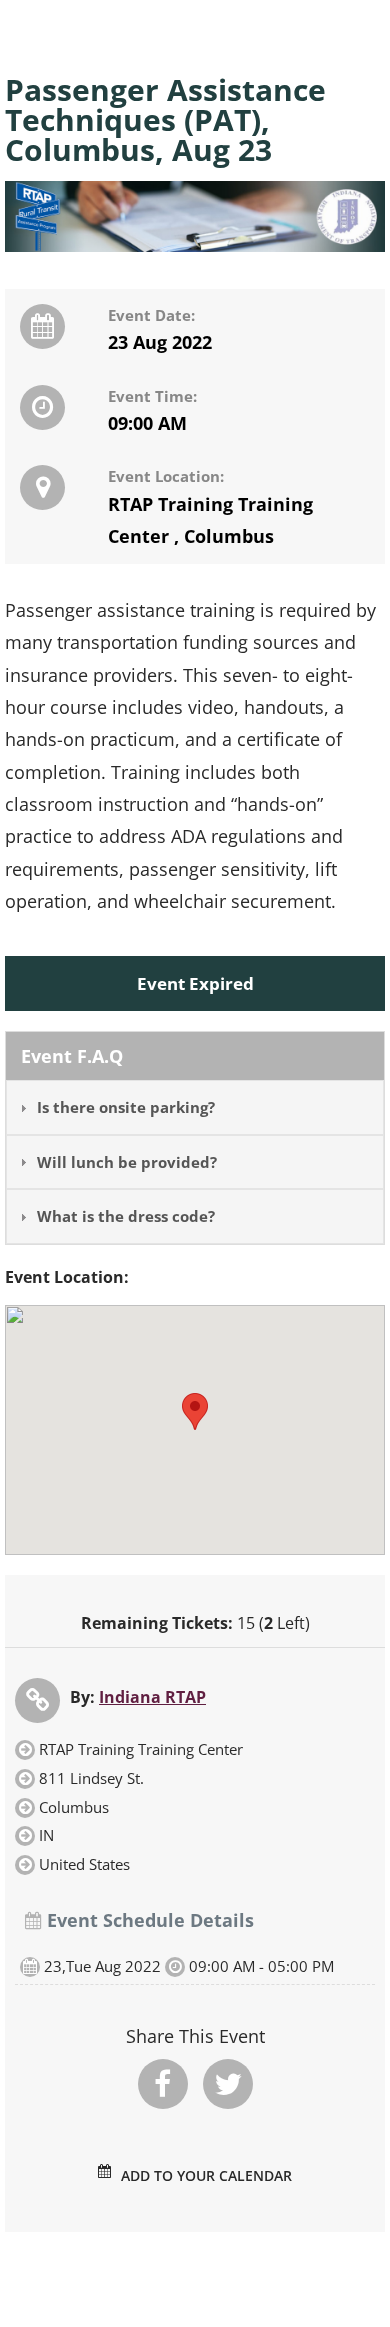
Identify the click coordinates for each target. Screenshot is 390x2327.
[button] (195, 1411)
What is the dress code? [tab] (126, 1216)
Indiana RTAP (152, 1697)
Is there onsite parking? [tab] (126, 1107)
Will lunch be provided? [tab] (127, 1162)
